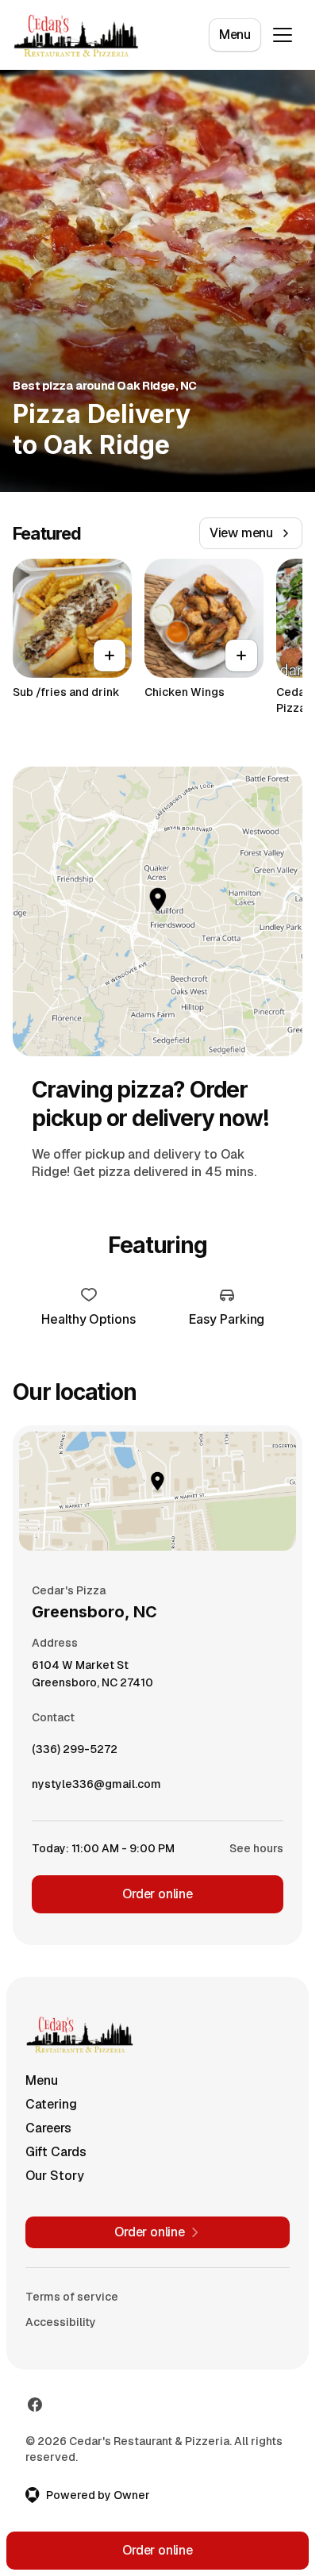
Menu (235, 35)
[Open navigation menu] (283, 35)
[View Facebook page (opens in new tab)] (35, 2405)
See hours (256, 1848)
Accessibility (61, 2322)
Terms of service (72, 2297)
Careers (48, 2128)
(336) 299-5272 (75, 1753)
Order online (158, 1894)
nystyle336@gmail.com (96, 1788)
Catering (51, 2104)
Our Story (55, 2176)
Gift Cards (56, 2152)
